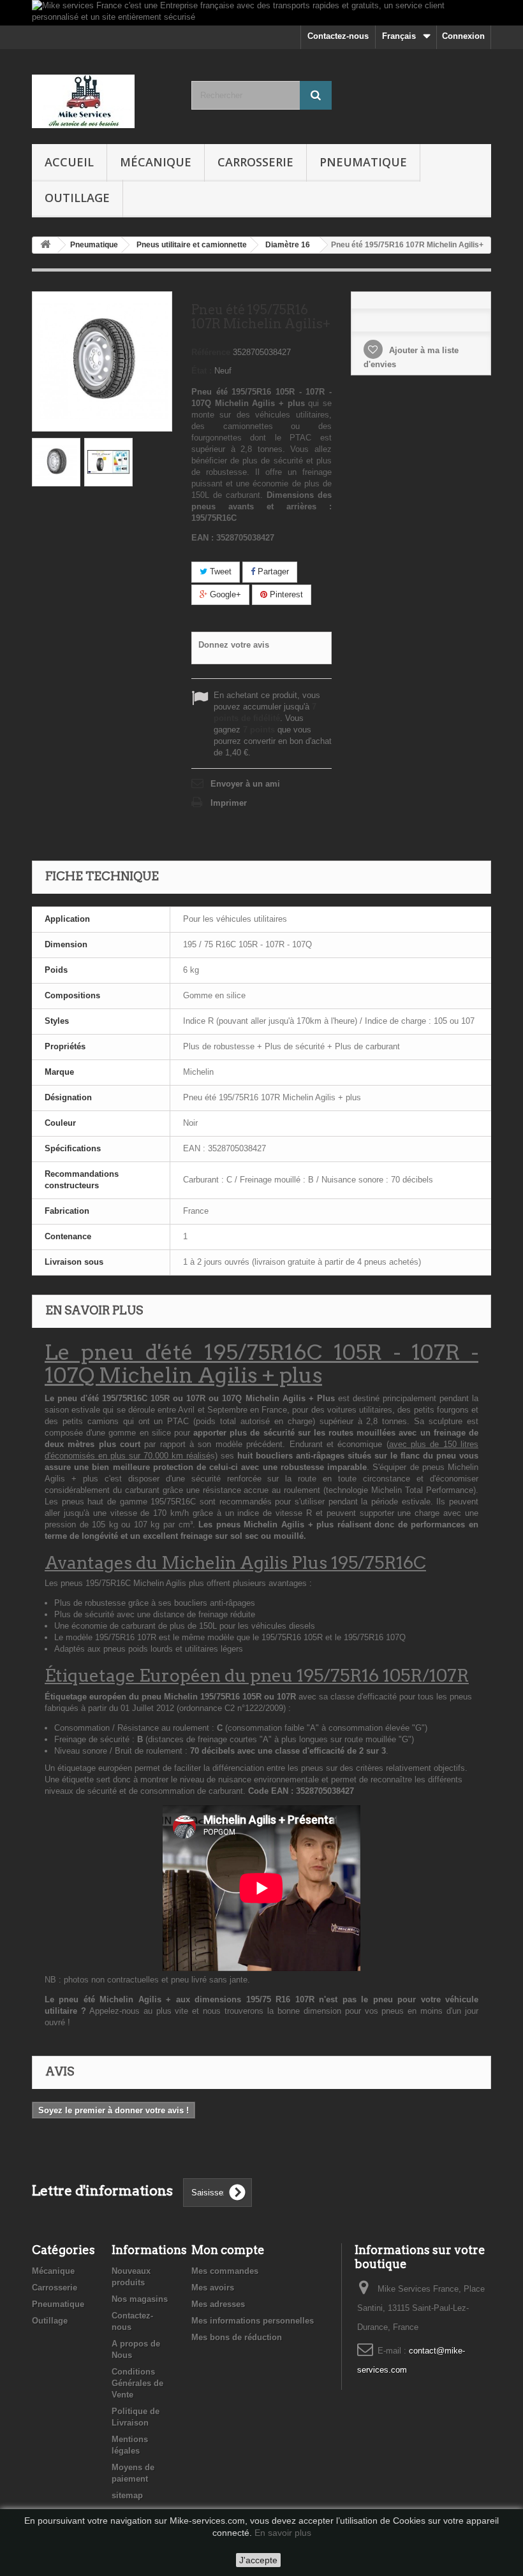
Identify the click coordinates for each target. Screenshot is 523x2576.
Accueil (69, 162)
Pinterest (285, 594)
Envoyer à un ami (245, 784)
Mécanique (156, 162)
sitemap (127, 2495)
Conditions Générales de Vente (137, 2383)
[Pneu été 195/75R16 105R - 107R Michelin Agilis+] (56, 462)
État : (202, 371)
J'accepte (258, 2560)
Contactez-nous (338, 36)
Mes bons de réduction (237, 2337)
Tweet (219, 571)
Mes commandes (225, 2271)
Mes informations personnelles (253, 2321)
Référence (211, 352)
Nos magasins (140, 2299)
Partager (272, 571)
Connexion (463, 36)
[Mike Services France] (102, 101)
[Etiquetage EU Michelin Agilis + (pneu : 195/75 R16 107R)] (108, 462)
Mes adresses (218, 2304)
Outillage (77, 198)
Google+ (224, 594)
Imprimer (229, 803)
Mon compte (228, 2250)
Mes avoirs (213, 2288)
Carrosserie (255, 162)
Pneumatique (363, 162)
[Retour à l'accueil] (45, 245)
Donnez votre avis (234, 645)
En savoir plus (283, 2533)
